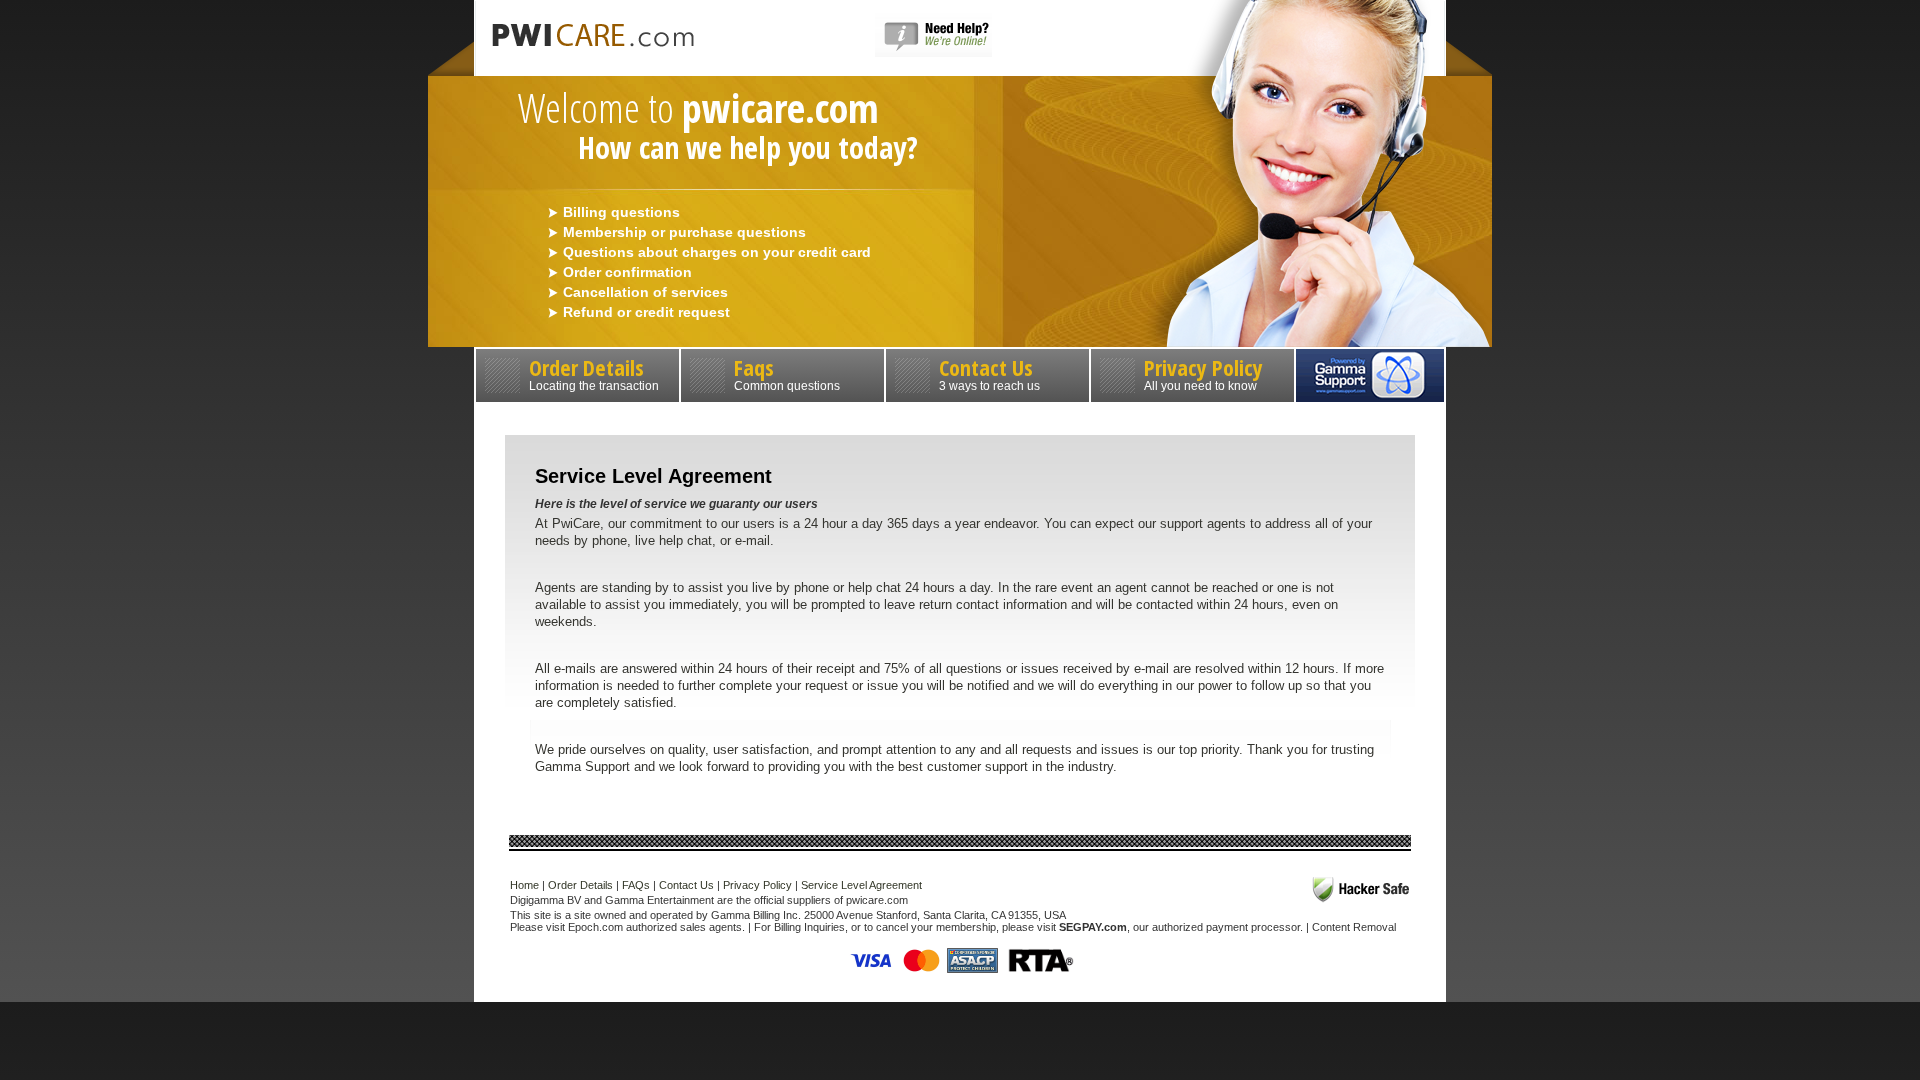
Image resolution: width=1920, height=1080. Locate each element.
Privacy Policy (1203, 372)
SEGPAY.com (1093, 927)
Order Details (594, 372)
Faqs (787, 372)
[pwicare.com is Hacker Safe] (1361, 889)
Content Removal (1354, 927)
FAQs (636, 885)
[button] (933, 53)
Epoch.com (595, 927)
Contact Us (989, 372)
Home (524, 885)
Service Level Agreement (861, 885)
